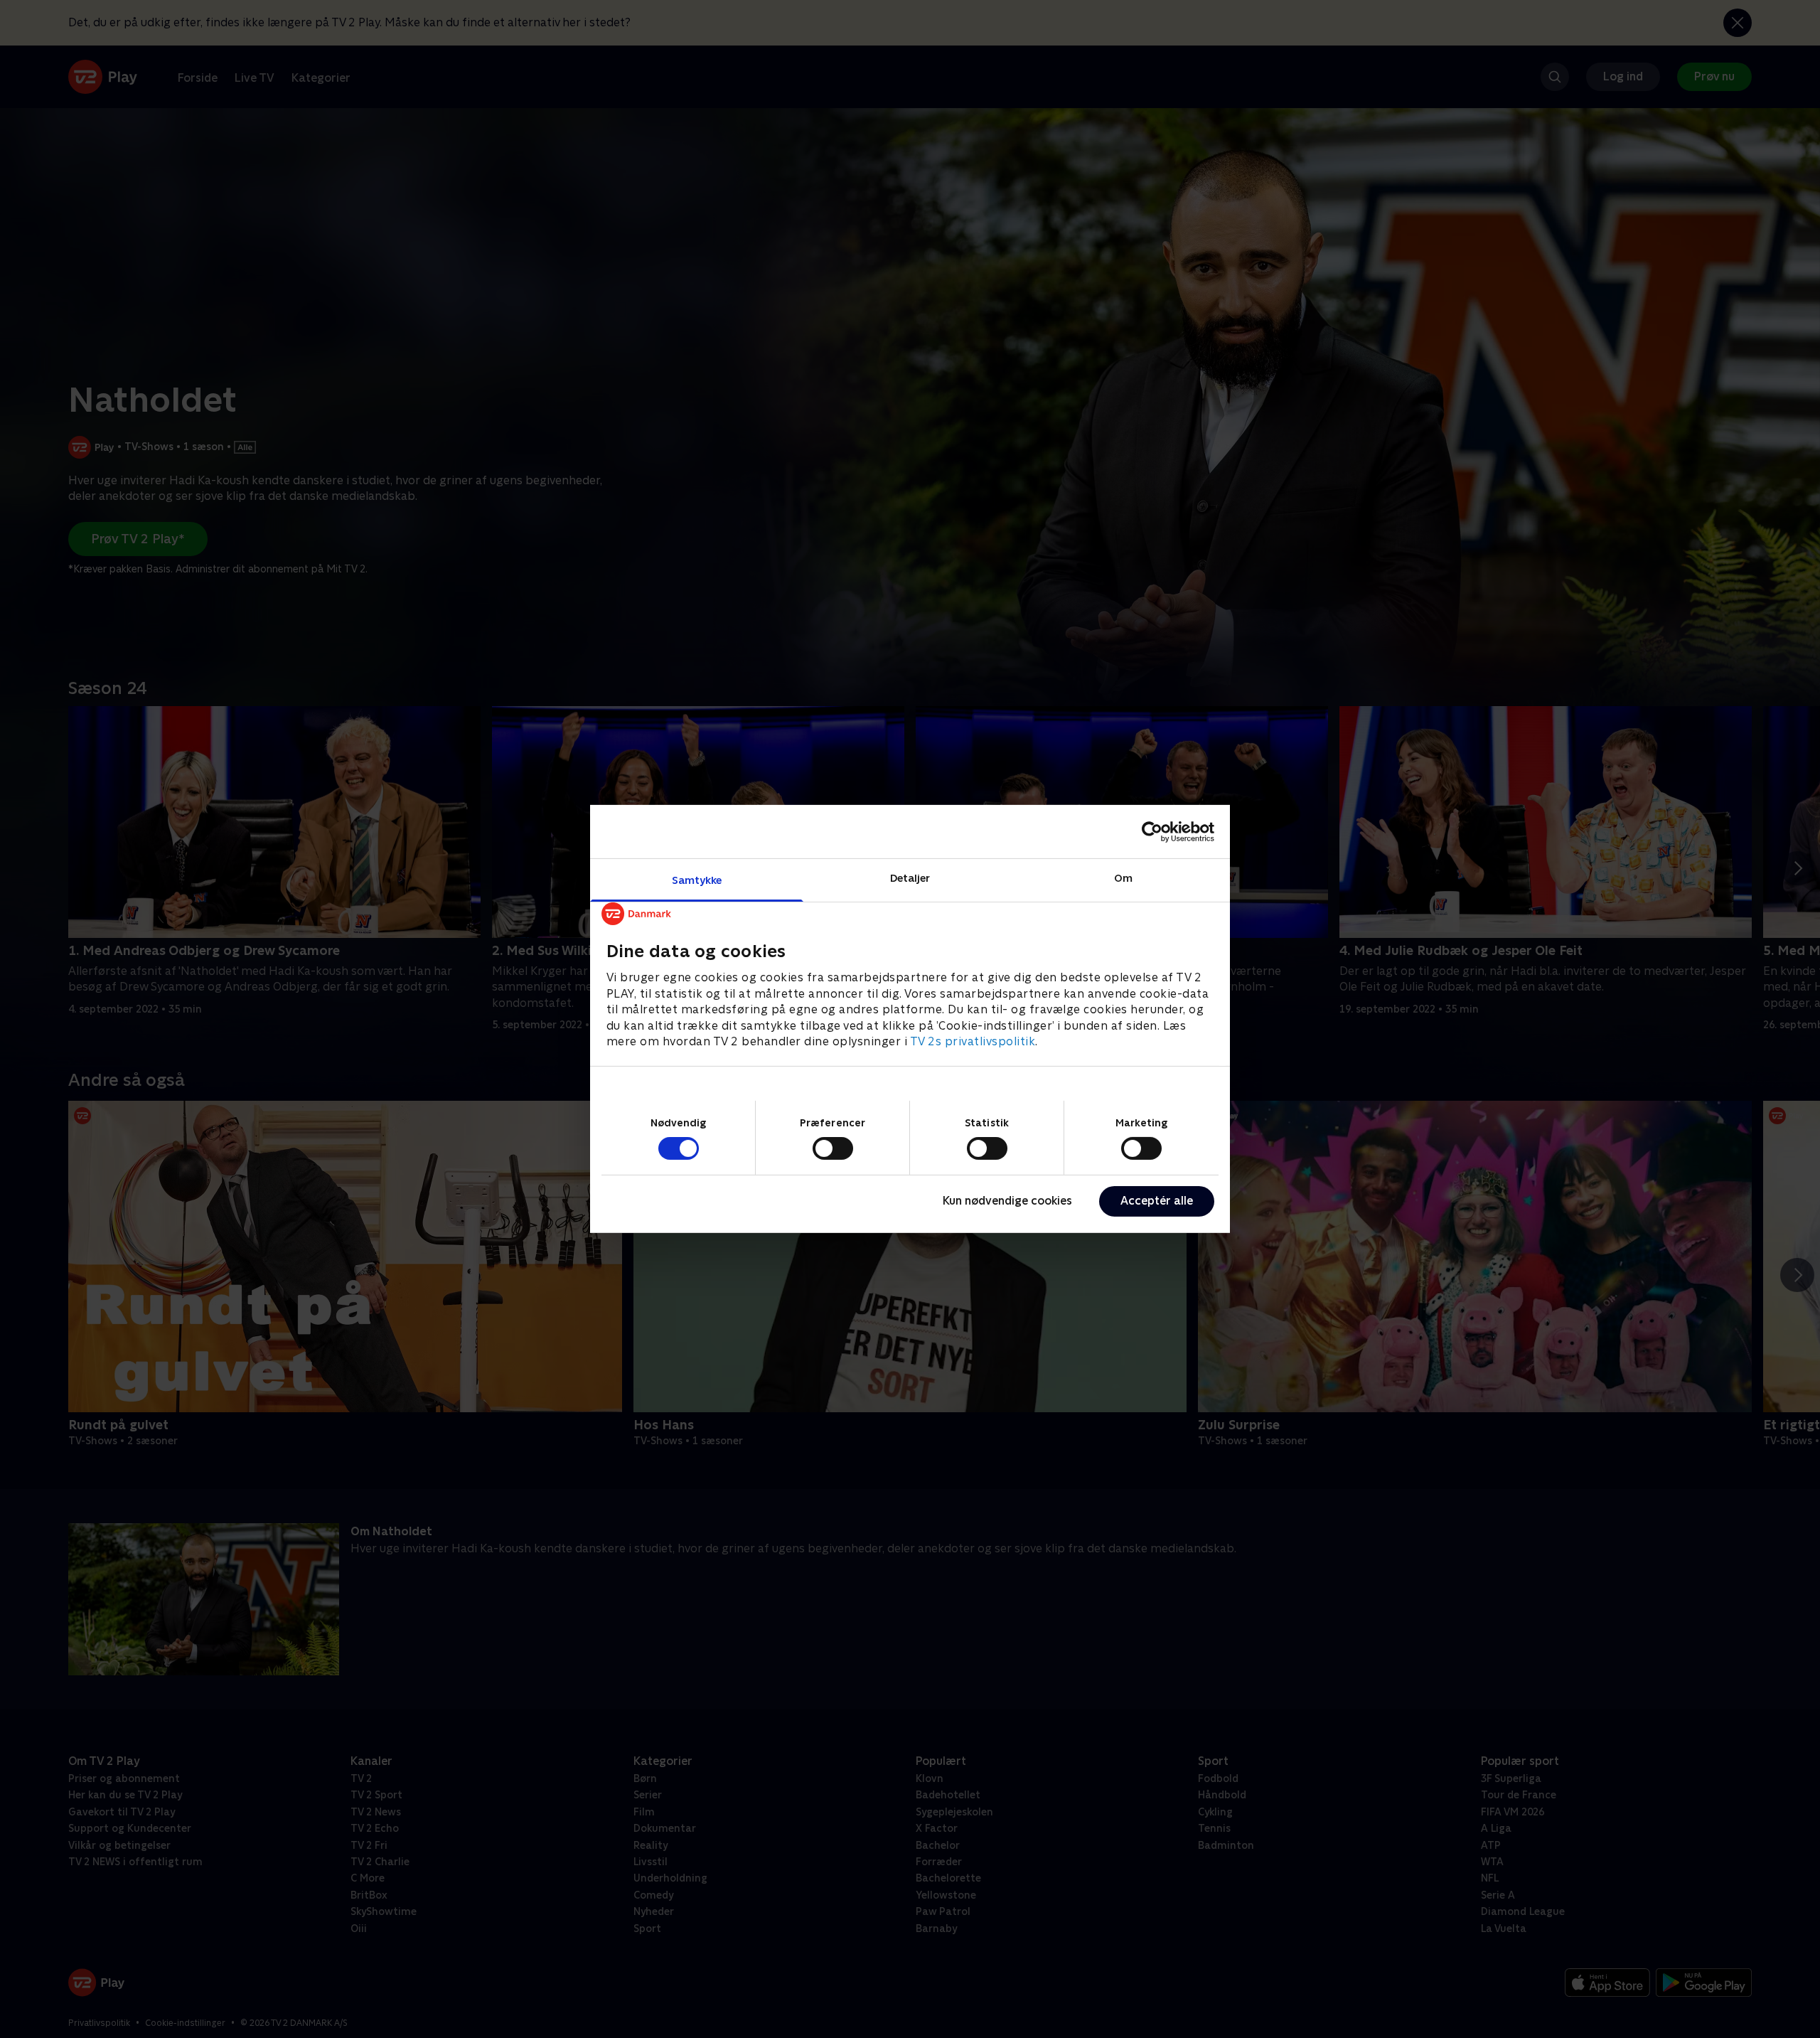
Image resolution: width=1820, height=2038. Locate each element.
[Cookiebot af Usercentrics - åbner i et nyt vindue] (1152, 831)
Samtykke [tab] (697, 880)
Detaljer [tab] (910, 878)
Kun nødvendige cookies (1007, 1201)
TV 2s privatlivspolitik (973, 1041)
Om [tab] (1123, 878)
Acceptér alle (1157, 1201)
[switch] (833, 1148)
